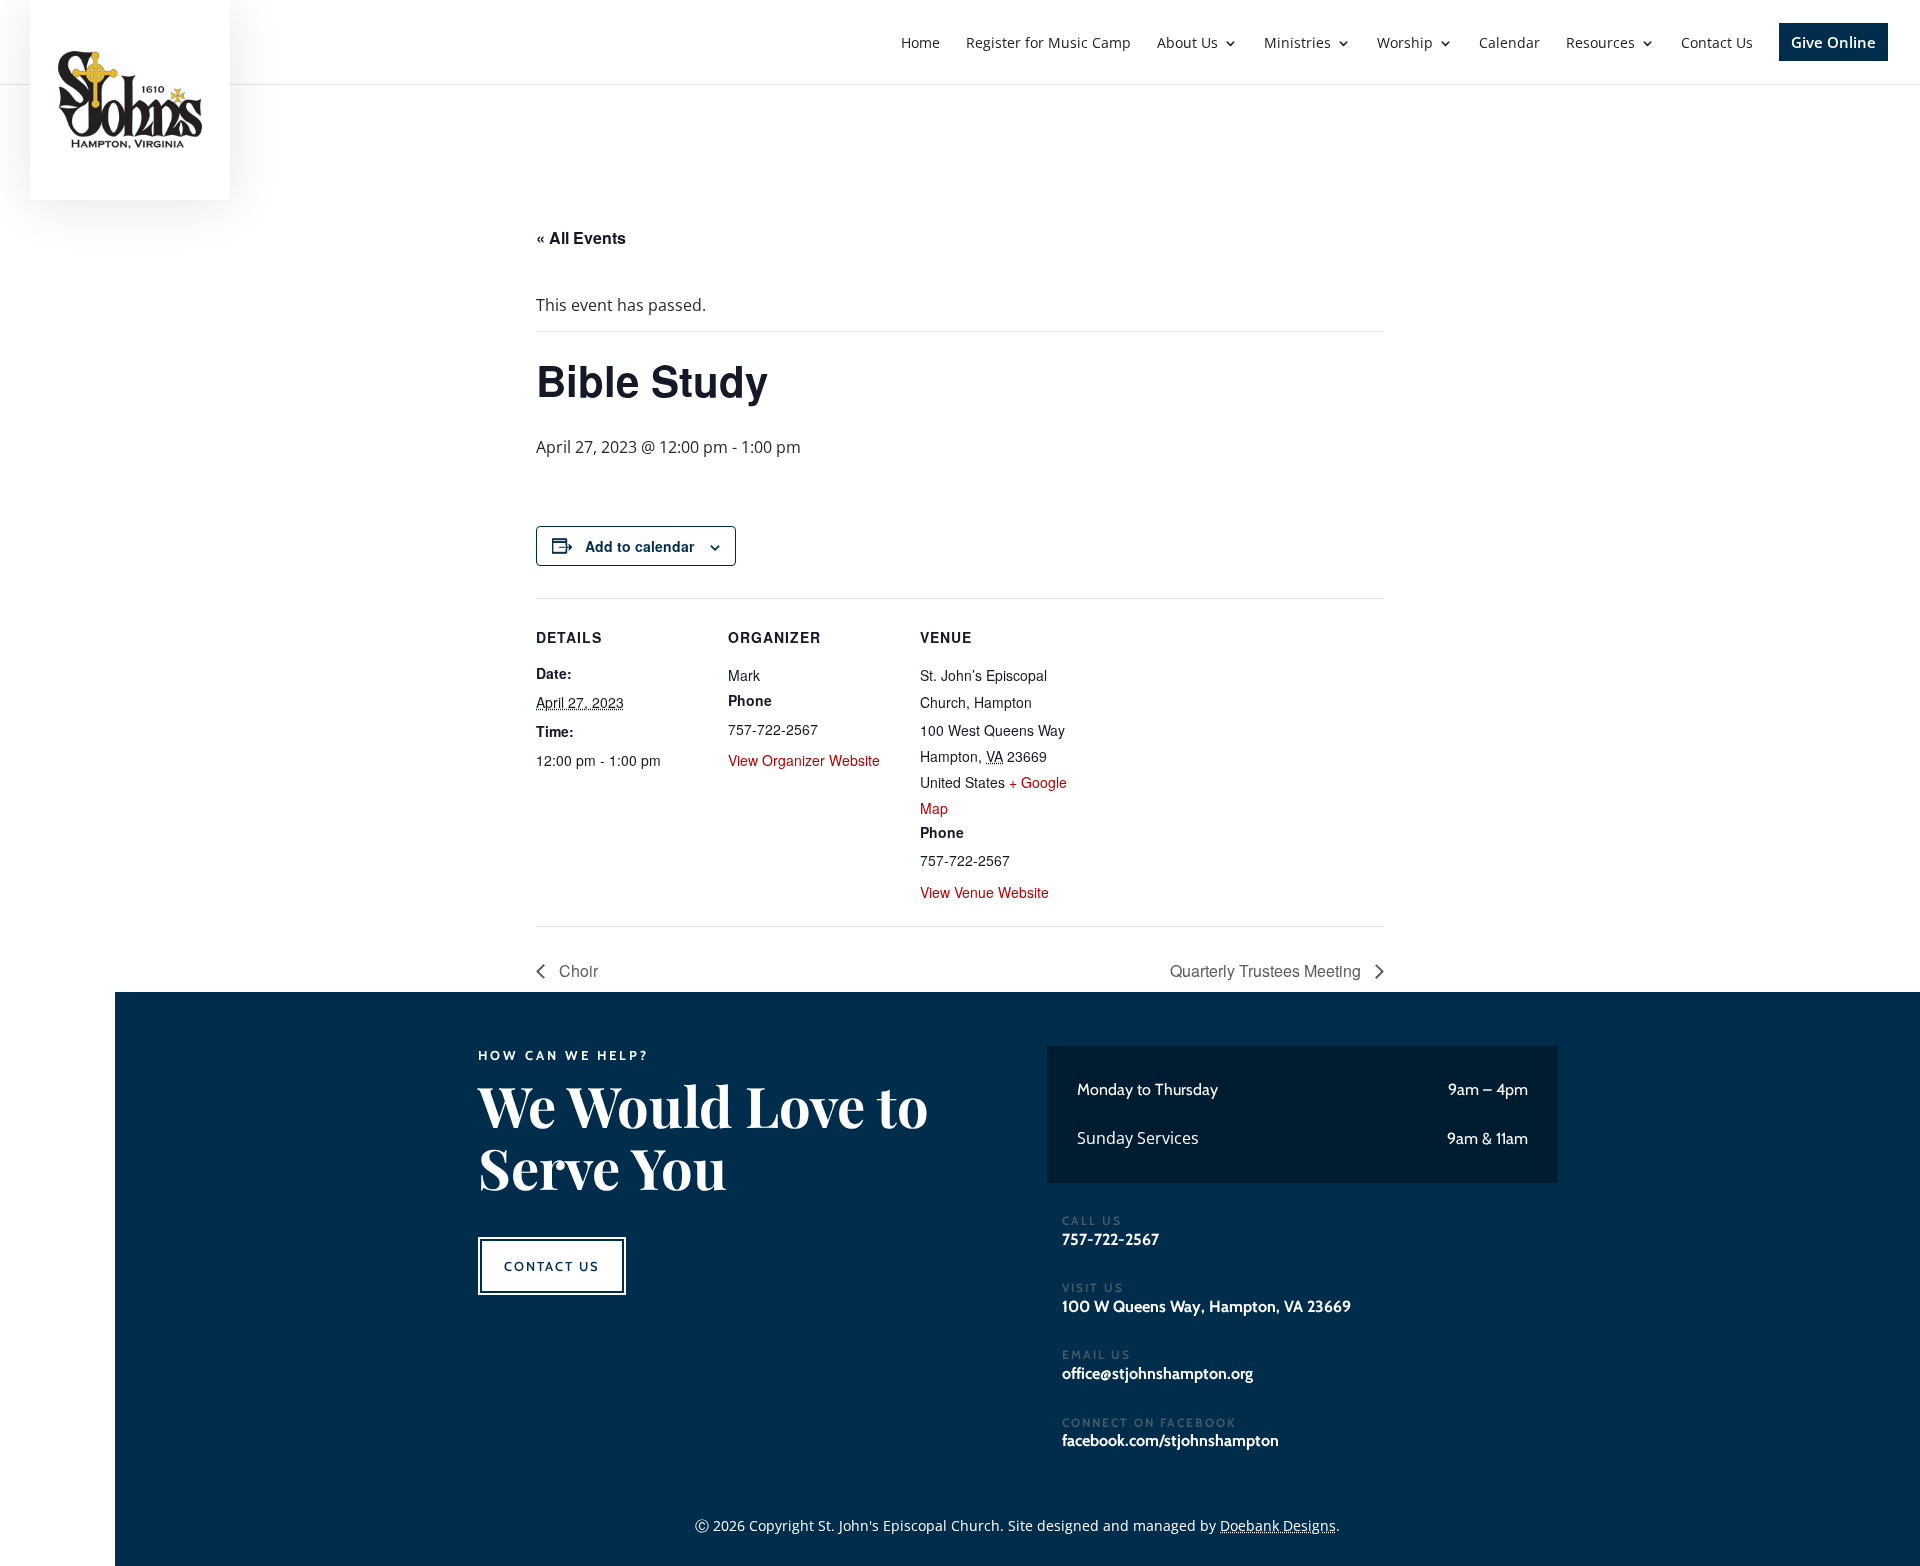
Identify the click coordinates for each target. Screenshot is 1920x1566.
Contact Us (552, 1266)
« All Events (581, 237)
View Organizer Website (804, 760)
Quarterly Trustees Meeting (1267, 970)
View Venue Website (984, 892)
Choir (576, 970)
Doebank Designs (1278, 1525)
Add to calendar (639, 546)
